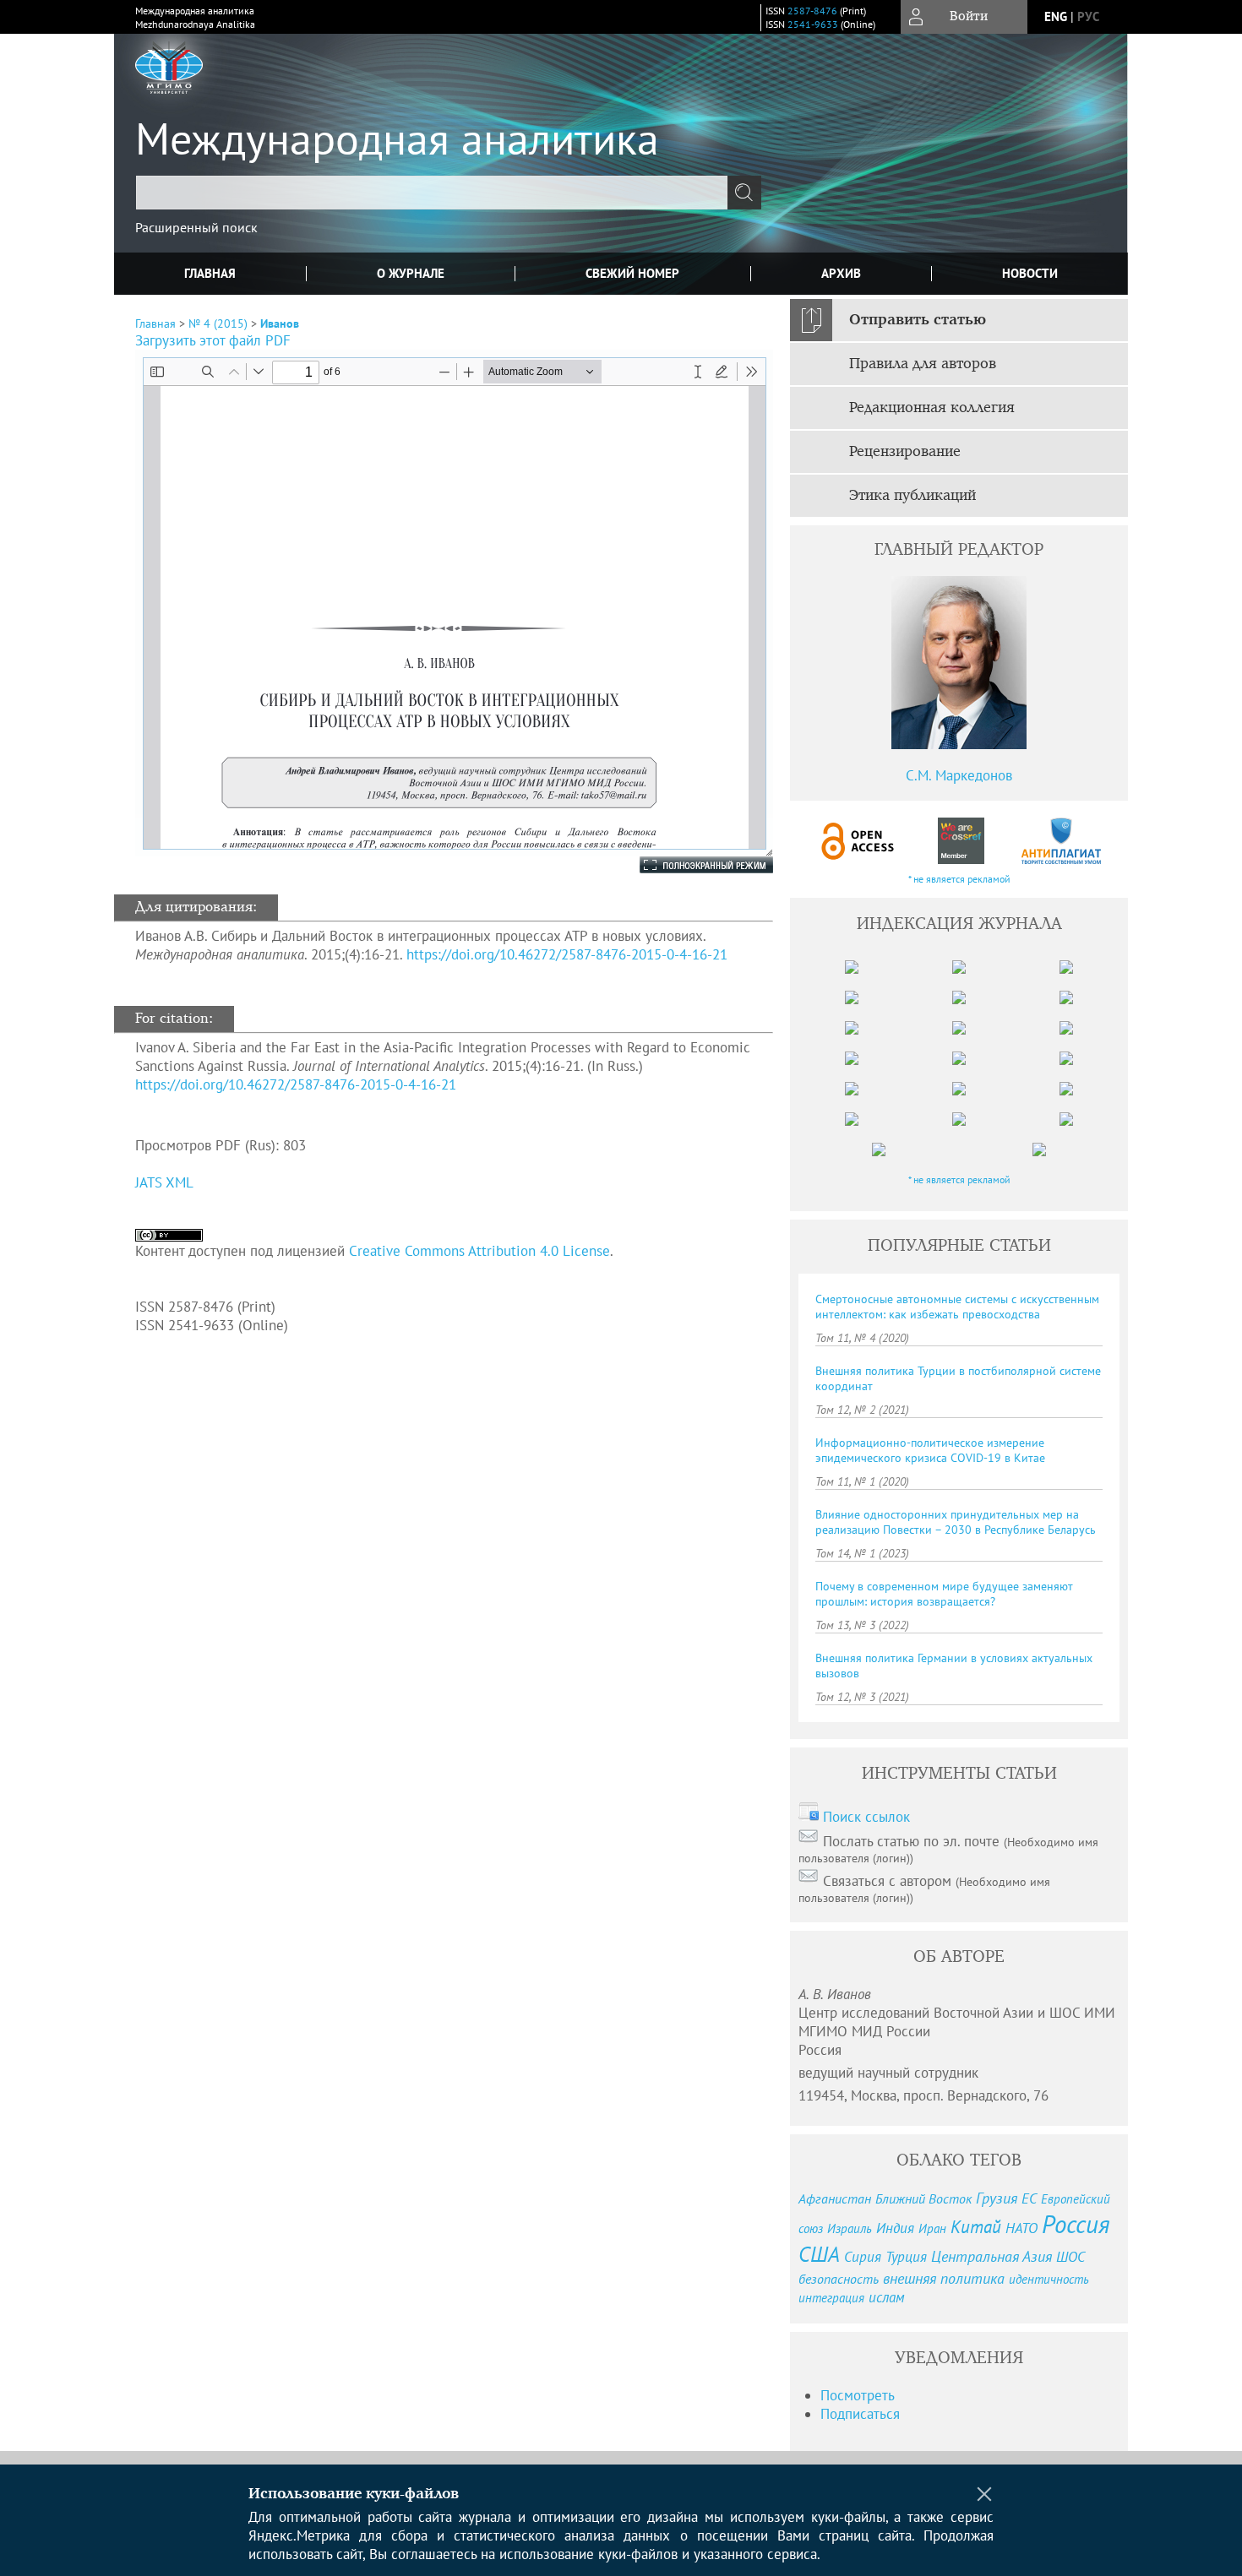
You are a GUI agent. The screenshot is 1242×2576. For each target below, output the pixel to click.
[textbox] (432, 193)
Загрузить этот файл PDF (213, 340)
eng (1056, 16)
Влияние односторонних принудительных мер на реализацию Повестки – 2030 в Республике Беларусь (956, 1522)
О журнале (411, 273)
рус (1088, 16)
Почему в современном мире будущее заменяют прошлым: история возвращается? (944, 1594)
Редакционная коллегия (932, 408)
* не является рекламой (959, 879)
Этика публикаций (912, 496)
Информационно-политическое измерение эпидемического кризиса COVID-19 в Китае (930, 1450)
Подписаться (860, 2414)
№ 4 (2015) (218, 323)
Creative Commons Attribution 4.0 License (479, 1251)
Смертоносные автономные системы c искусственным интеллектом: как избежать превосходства (957, 1307)
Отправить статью (918, 320)
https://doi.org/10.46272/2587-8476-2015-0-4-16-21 (567, 954)
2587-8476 (812, 11)
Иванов (280, 323)
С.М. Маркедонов (959, 775)
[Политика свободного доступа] (858, 841)
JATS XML (164, 1182)
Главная (210, 273)
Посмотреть (858, 2395)
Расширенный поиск (196, 227)
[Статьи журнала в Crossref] (960, 841)
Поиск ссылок (866, 1817)
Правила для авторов (923, 364)
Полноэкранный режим (689, 865)
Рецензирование (905, 452)
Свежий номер (632, 273)
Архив (841, 273)
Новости (1030, 273)
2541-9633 (813, 24)
